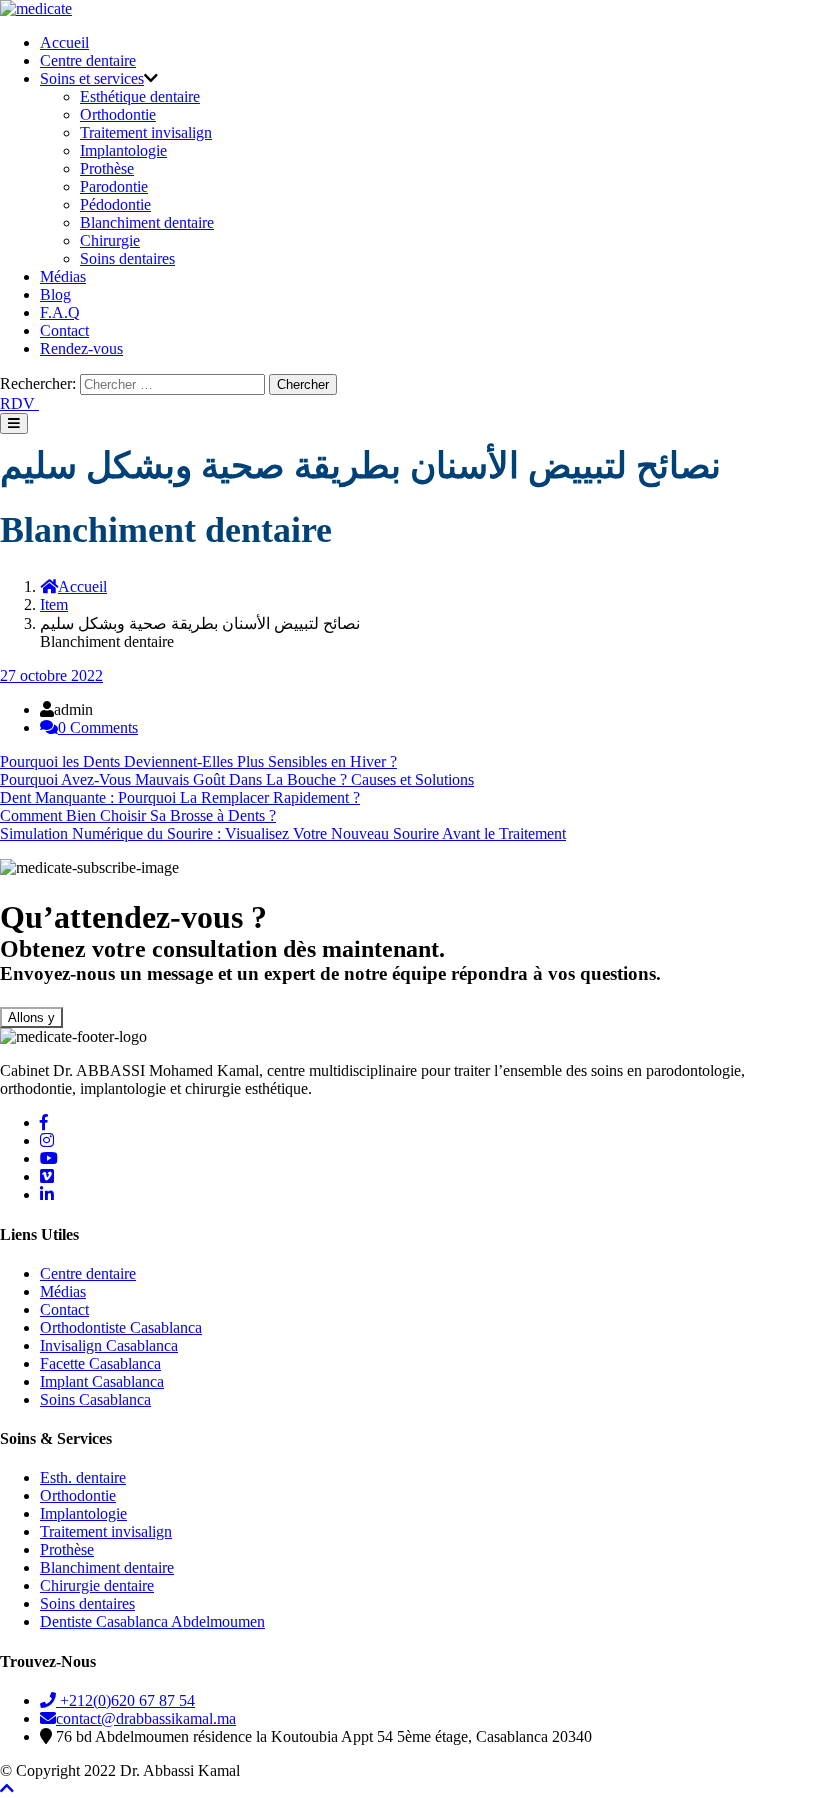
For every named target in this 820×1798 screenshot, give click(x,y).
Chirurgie (110, 240)
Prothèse (107, 168)
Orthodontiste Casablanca (121, 1327)
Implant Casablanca (102, 1381)
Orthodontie (118, 114)
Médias (63, 276)
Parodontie (114, 186)
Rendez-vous (81, 348)
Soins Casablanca (95, 1399)
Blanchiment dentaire (147, 222)
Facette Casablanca (100, 1363)
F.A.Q (60, 312)
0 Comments (98, 727)
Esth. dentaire (83, 1477)
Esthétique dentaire (140, 96)
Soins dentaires (127, 258)
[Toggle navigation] (14, 423)
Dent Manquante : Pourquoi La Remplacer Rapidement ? (180, 797)
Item (54, 604)
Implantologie (123, 150)
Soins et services (92, 78)
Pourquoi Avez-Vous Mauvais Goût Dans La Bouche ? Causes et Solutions (237, 779)
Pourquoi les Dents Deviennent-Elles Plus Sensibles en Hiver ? (198, 761)
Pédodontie (115, 204)
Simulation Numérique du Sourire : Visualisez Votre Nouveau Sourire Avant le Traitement (283, 833)
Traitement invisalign (146, 132)
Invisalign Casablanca (109, 1345)
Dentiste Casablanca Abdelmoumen (152, 1621)
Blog (55, 294)
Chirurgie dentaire (97, 1585)
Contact (64, 330)
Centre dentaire (88, 60)
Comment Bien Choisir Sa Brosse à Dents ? (138, 815)
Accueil (64, 42)
